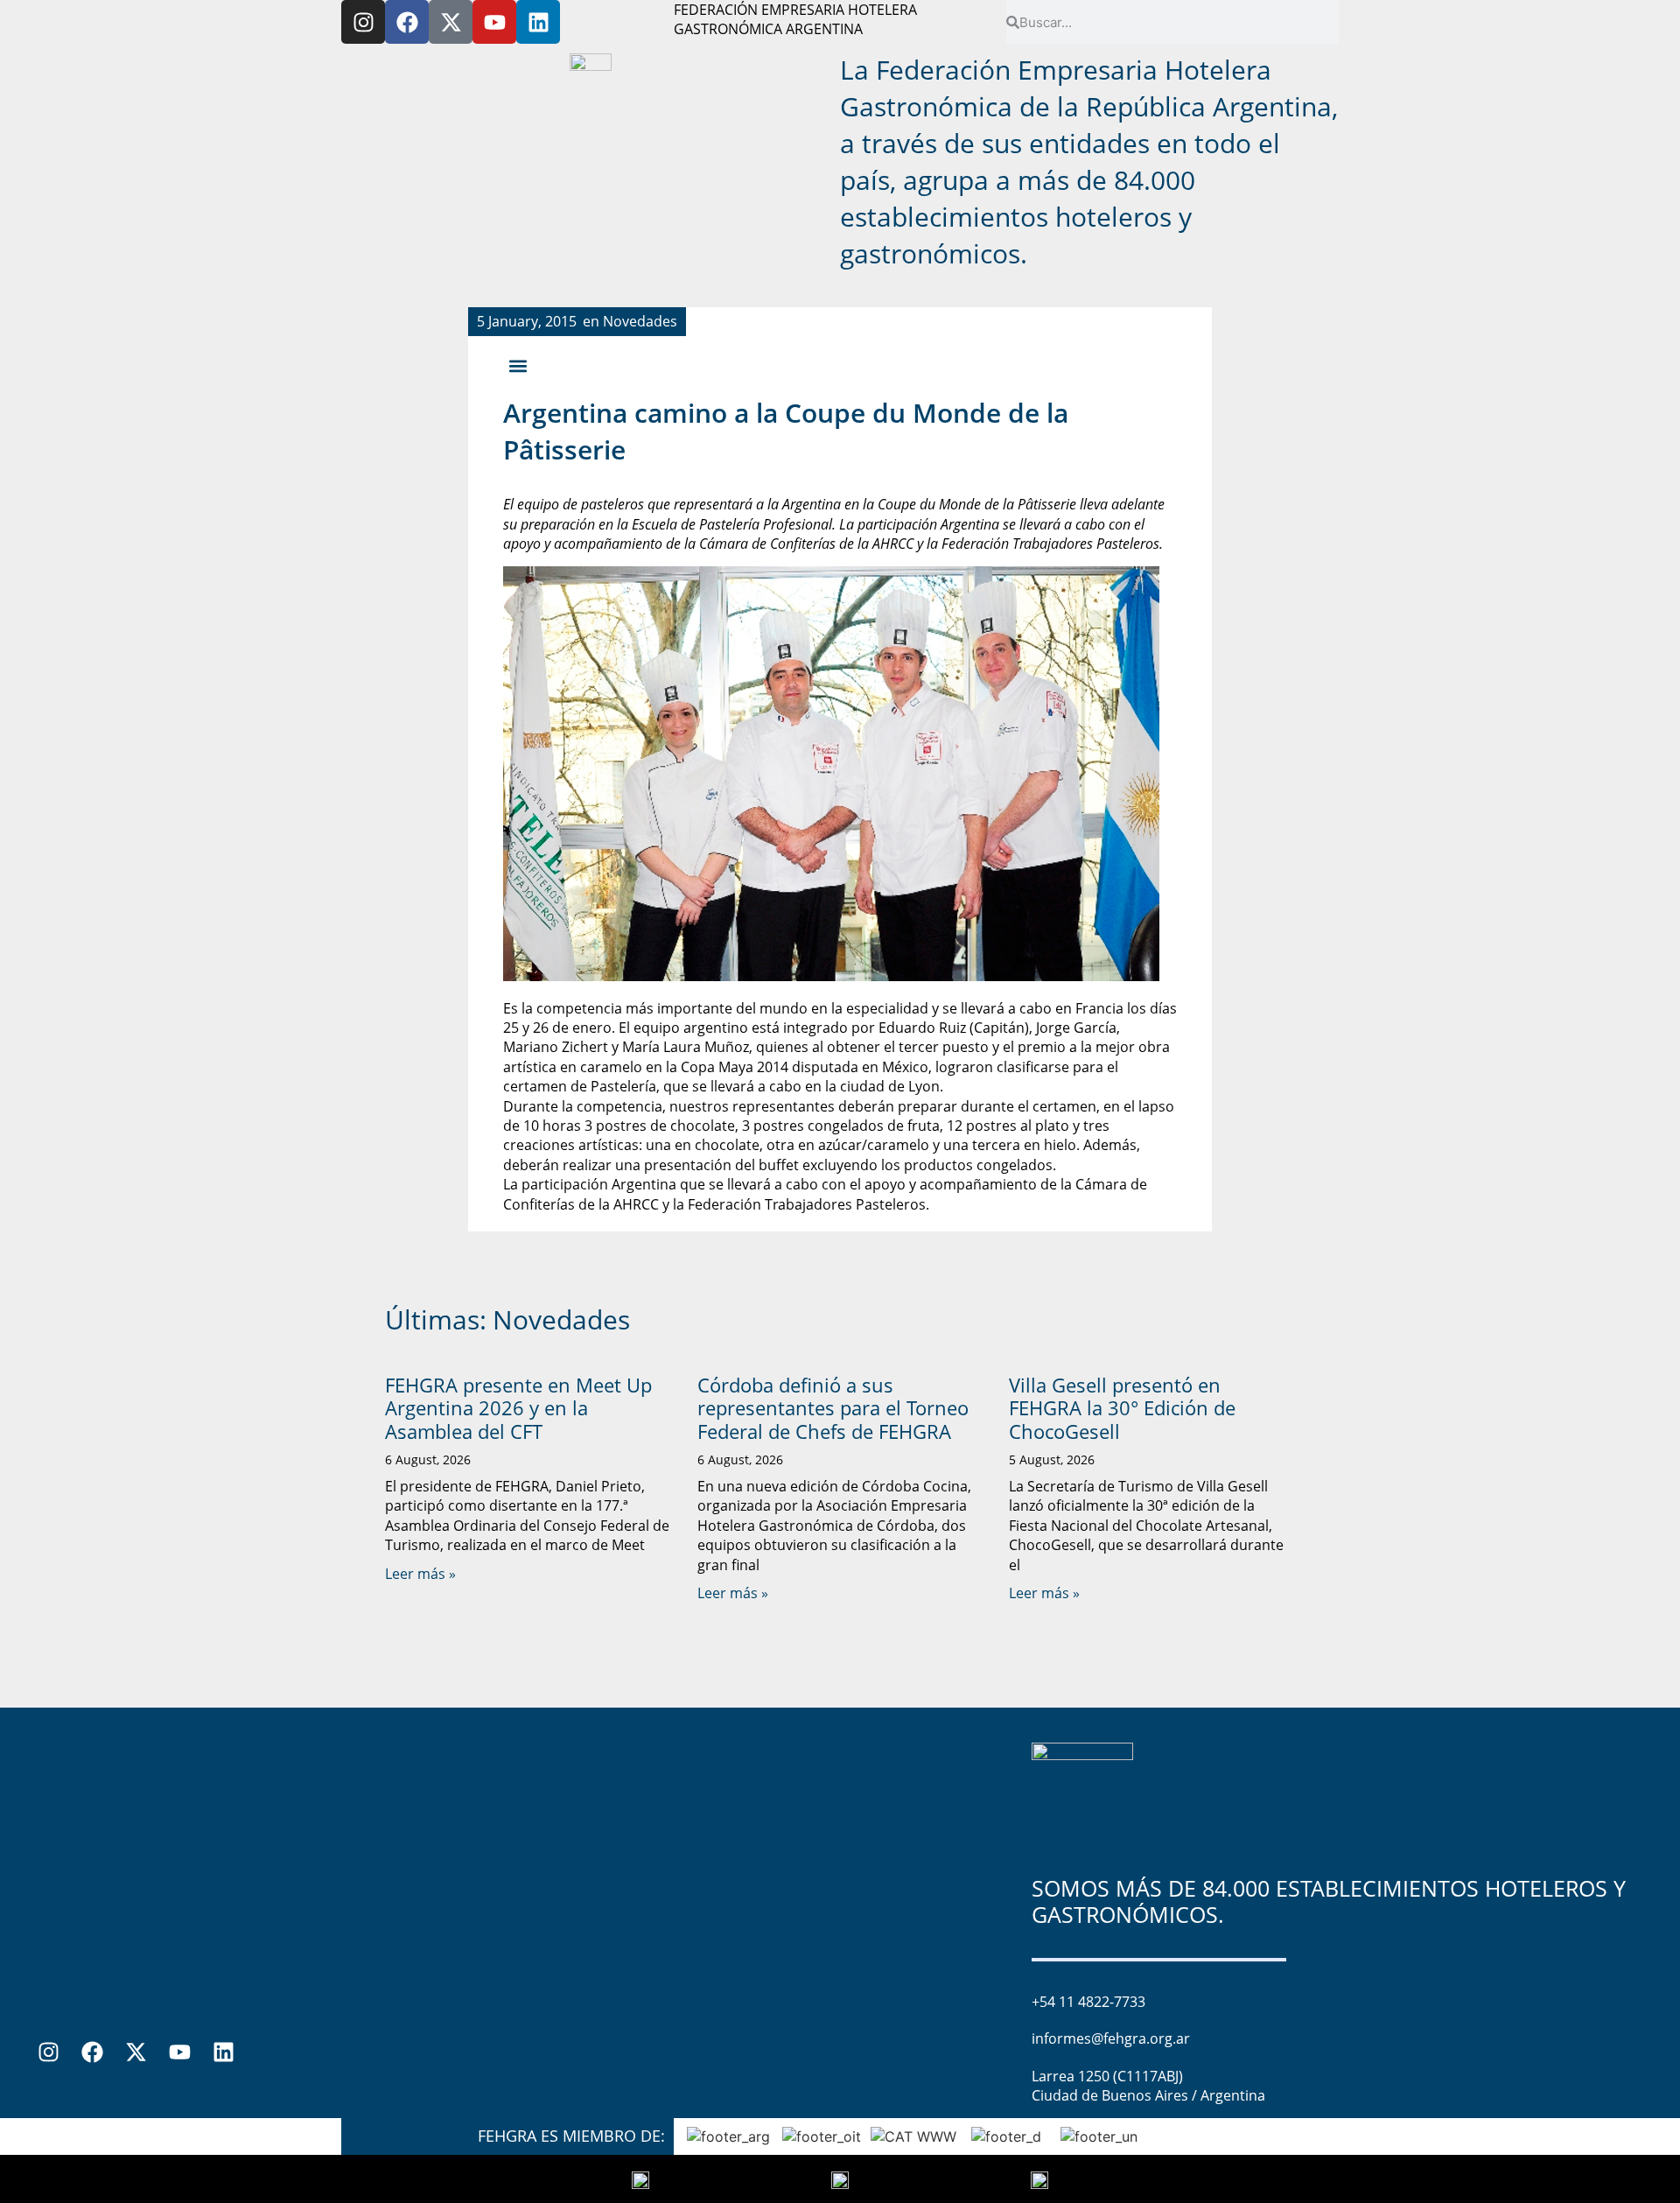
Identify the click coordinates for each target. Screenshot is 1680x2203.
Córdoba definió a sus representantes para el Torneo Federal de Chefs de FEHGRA (833, 1408)
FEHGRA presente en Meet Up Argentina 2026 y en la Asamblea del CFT (518, 1408)
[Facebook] (407, 22)
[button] (518, 365)
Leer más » (420, 1574)
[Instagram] (363, 22)
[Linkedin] (538, 22)
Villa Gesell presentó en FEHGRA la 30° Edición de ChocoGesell (1122, 1408)
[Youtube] (494, 22)
